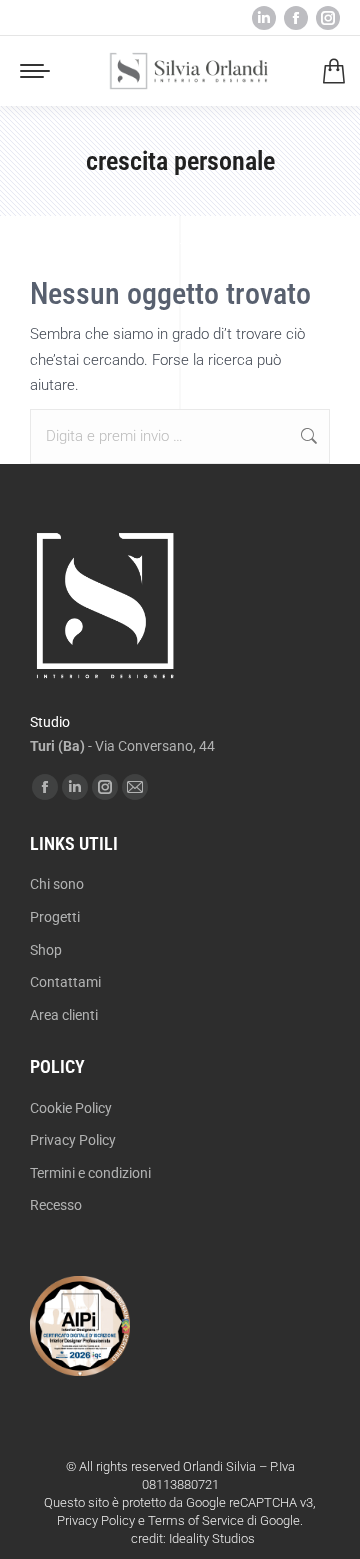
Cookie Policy (71, 1108)
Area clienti (64, 1015)
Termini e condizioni (90, 1173)
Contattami (65, 982)
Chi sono (57, 884)
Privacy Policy (73, 1140)
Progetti (55, 917)
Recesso (56, 1205)
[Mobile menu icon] (35, 71)
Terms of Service (196, 1520)
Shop (46, 950)
